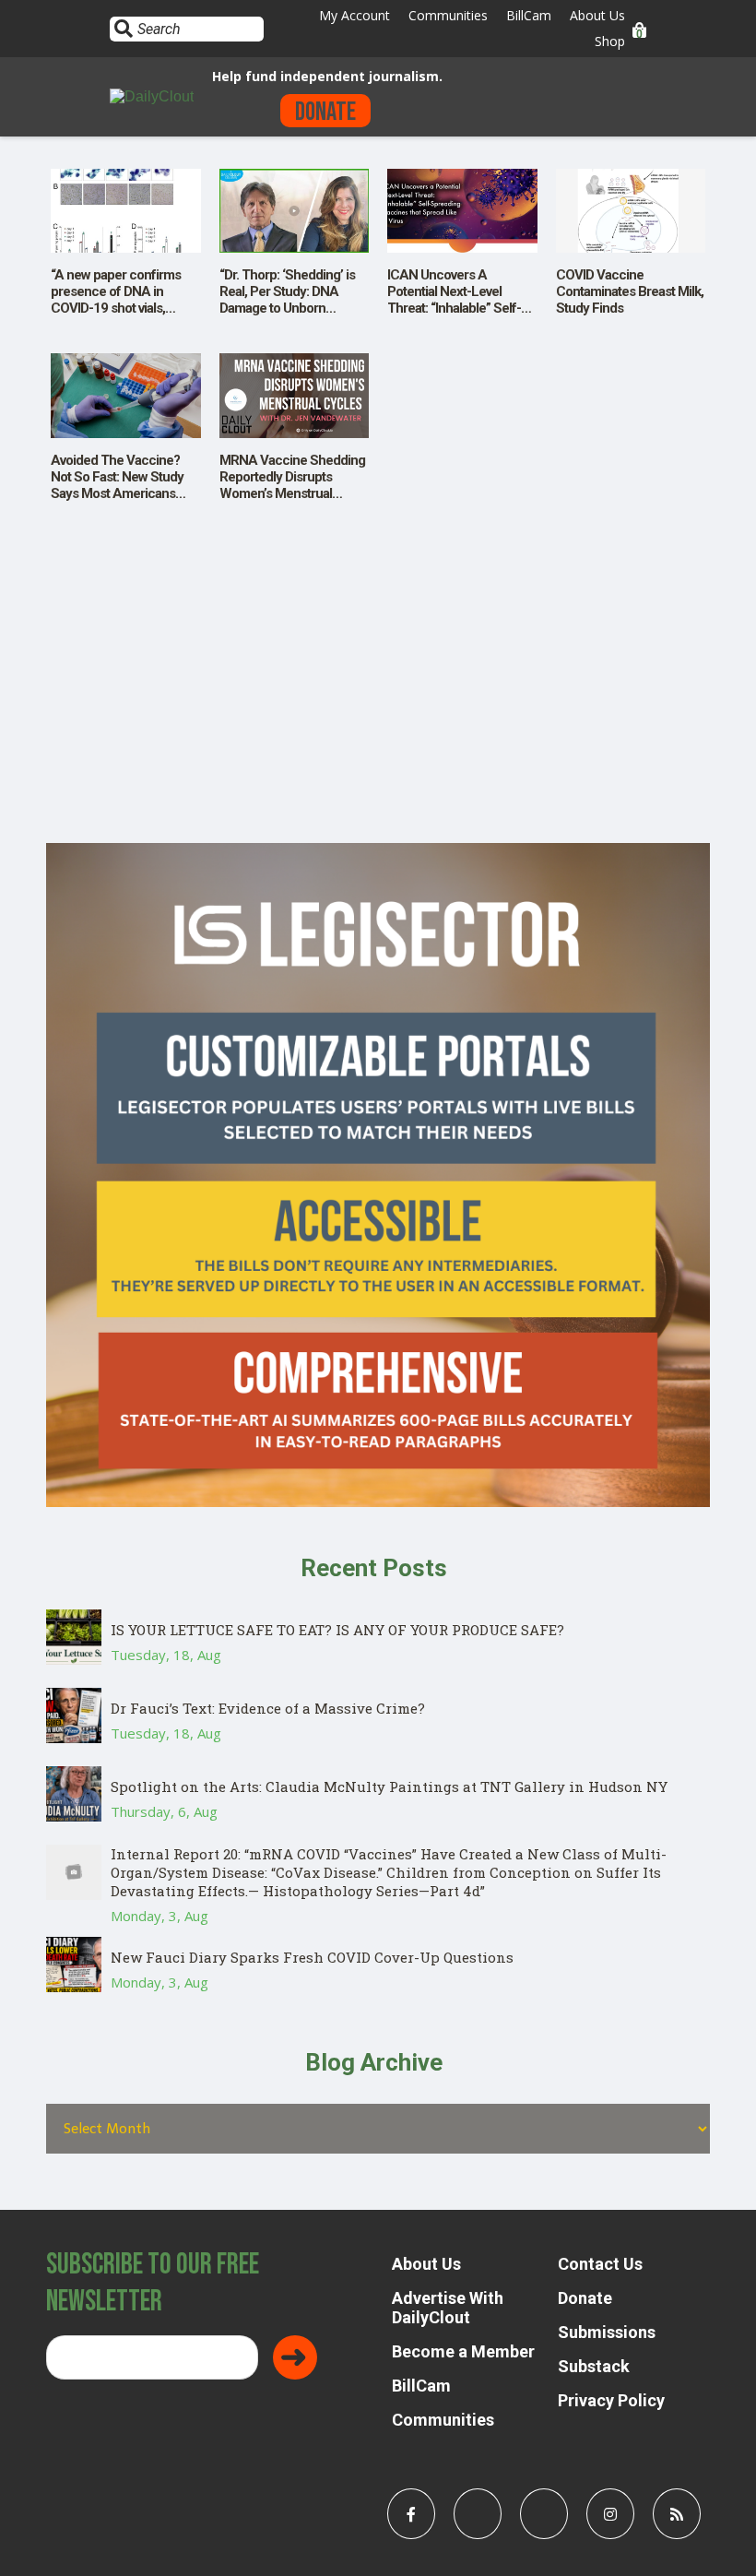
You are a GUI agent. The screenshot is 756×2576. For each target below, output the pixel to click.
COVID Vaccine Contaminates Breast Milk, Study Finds (630, 291)
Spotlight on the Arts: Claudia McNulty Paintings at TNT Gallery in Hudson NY (389, 1787)
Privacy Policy (611, 2400)
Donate (325, 112)
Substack (594, 2366)
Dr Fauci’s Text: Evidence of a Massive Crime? (268, 1708)
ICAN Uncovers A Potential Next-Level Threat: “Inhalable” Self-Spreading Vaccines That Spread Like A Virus (459, 308)
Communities (448, 15)
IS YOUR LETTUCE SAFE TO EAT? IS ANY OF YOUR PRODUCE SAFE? (337, 1630)
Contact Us (600, 2264)
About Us (597, 15)
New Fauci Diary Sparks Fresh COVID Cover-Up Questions (312, 1957)
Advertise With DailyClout (448, 2308)
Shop (610, 41)
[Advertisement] (378, 714)
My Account (354, 15)
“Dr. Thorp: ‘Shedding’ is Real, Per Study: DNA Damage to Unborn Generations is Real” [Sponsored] (287, 308)
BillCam (529, 15)
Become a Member (463, 2351)
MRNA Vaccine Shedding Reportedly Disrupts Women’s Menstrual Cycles (292, 485)
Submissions (607, 2332)
